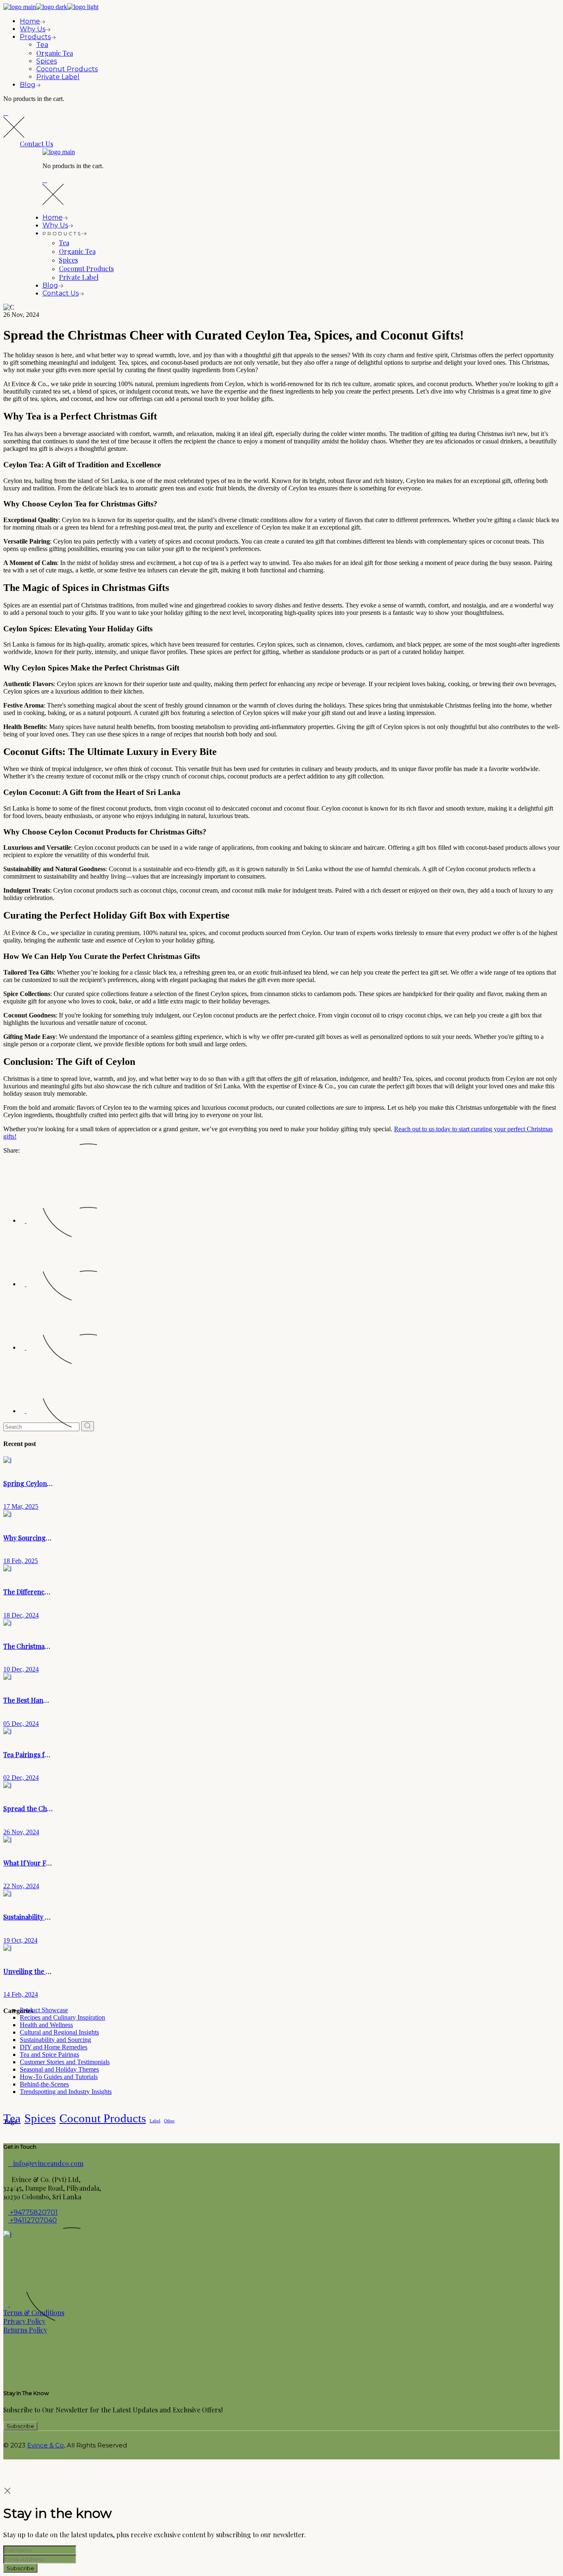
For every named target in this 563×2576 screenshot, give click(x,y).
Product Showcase (44, 2010)
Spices (40, 2118)
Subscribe (20, 2568)
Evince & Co (46, 2445)
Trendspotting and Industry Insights (66, 2092)
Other (169, 2121)
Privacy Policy (24, 2321)
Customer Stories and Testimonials (65, 2062)
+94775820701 (33, 2212)
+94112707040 (33, 2220)
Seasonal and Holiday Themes (59, 2069)
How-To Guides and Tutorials (59, 2077)
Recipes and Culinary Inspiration (62, 2017)
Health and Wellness (46, 2025)
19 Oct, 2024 (20, 1940)
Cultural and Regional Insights (59, 2032)
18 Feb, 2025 (21, 1561)
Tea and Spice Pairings (49, 2054)
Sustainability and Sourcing (55, 2040)
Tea (12, 2118)
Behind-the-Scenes (44, 2084)
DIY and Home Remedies (54, 2047)
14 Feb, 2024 (21, 1994)
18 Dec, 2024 (21, 1615)
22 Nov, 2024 (21, 1886)
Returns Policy (25, 2330)
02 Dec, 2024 (21, 1778)
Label (155, 2121)
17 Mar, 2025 (21, 1506)
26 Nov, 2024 (21, 1832)
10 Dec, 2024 (21, 1669)
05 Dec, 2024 (21, 1724)
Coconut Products (103, 2118)
